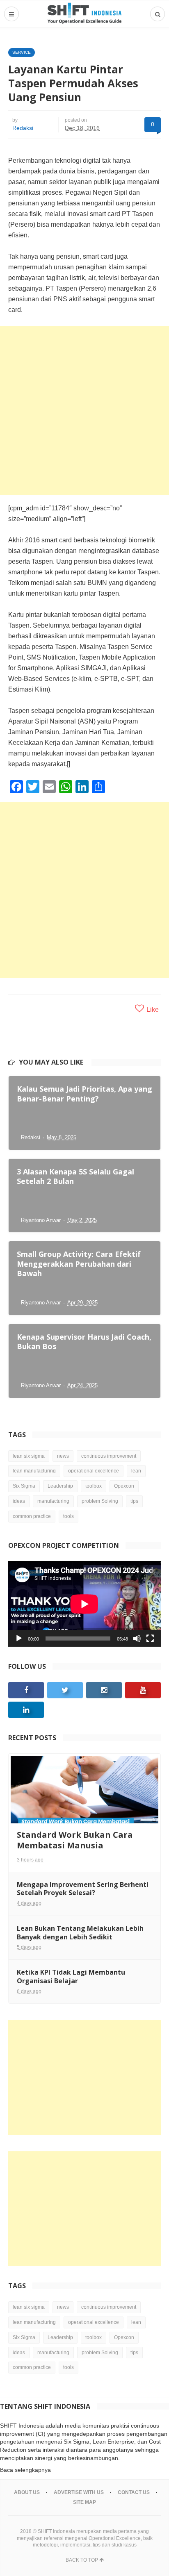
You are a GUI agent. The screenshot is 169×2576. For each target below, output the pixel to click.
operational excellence (94, 1471)
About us (27, 2492)
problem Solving (100, 1501)
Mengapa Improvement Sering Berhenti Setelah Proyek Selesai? (83, 1889)
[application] (84, 1604)
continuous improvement (109, 1456)
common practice (32, 1516)
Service (22, 52)
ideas (19, 1501)
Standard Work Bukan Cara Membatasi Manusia (75, 1840)
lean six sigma (29, 1456)
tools (69, 1516)
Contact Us (134, 2492)
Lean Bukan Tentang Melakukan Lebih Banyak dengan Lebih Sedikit (80, 1933)
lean (136, 1471)
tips (134, 1501)
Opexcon (124, 1486)
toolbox (94, 1486)
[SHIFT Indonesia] (84, 14)
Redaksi (23, 128)
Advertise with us (79, 2492)
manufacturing (53, 1501)
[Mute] (137, 1638)
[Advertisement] (84, 410)
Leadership (60, 1486)
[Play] (19, 1638)
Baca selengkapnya (25, 2470)
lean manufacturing (34, 1471)
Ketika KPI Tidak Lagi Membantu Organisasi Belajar (71, 1976)
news (63, 1456)
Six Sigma (24, 1486)
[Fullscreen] (150, 1638)
